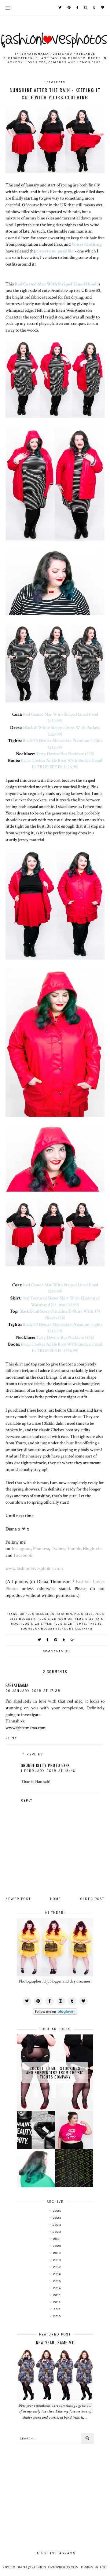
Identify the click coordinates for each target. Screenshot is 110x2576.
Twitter (58, 1548)
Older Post (92, 1899)
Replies (35, 1754)
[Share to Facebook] (48, 1640)
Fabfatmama (17, 1685)
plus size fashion (55, 1619)
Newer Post (18, 1899)
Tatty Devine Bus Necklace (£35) (65, 754)
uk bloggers (48, 1629)
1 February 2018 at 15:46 (48, 1771)
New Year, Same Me (55, 2343)
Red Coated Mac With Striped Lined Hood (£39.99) (61, 718)
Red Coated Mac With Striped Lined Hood (56, 284)
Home (56, 1899)
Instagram (21, 1548)
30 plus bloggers (37, 1614)
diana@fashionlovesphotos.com (48, 2567)
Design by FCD (94, 2567)
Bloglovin (92, 1548)
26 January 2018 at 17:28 (33, 1691)
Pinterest (41, 1548)
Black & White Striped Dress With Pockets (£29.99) (62, 731)
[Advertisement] (55, 2494)
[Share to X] (40, 1640)
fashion (65, 1614)
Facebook (23, 1555)
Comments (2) (57, 1651)
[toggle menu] (8, 8)
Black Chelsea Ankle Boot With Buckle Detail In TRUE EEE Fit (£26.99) (62, 764)
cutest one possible (55, 251)
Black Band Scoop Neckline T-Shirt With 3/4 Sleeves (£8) (60, 1314)
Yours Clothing (87, 244)
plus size (84, 1614)
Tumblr (74, 1548)
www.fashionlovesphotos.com (34, 1568)
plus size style (36, 1624)
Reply (11, 1738)
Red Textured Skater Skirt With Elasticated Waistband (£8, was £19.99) (61, 1301)
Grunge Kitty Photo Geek (45, 1765)
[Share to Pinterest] (56, 1640)
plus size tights (70, 1624)
